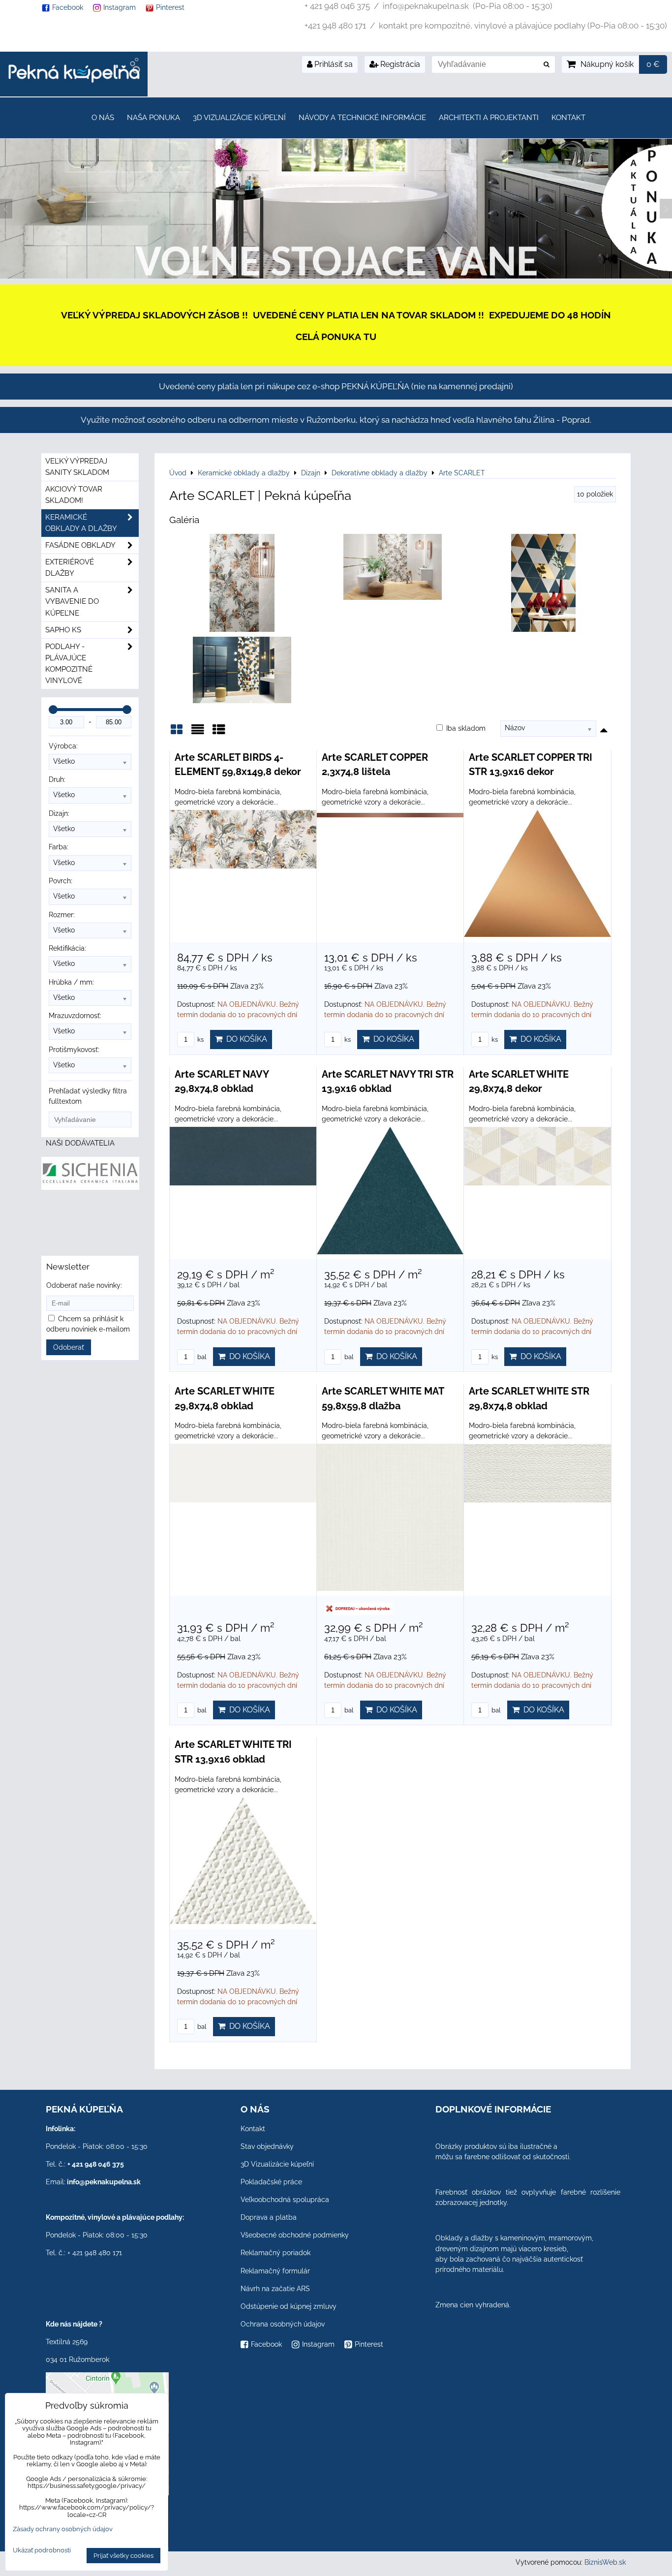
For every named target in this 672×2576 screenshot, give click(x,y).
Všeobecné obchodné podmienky (295, 2235)
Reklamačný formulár (275, 2271)
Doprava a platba (269, 2217)
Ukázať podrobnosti (42, 2550)
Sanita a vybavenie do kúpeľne (72, 601)
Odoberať (69, 1347)
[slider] (53, 710)
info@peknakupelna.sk (104, 2182)
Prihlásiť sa (333, 64)
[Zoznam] (198, 733)
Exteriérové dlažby (70, 568)
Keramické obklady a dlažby (81, 523)
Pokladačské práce (271, 2182)
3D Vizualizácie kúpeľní (239, 118)
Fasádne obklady (80, 545)
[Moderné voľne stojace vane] (336, 276)
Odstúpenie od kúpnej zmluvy (289, 2306)
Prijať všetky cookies (123, 2556)
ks (200, 1040)
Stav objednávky (267, 2146)
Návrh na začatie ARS (275, 2289)
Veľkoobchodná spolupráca (285, 2200)
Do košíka (245, 1039)
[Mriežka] (177, 733)
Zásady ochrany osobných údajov (63, 2529)
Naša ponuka (153, 118)
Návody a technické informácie (362, 118)
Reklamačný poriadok (275, 2253)
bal (201, 1357)
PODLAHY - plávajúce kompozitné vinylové (69, 664)
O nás (103, 118)
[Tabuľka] (219, 733)
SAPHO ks (63, 630)
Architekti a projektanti (489, 118)
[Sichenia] (90, 1187)
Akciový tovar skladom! (74, 495)
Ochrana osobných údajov (283, 2324)
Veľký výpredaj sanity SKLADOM (77, 467)
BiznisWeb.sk (605, 2562)
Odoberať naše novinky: (84, 1285)
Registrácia (399, 64)
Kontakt (568, 118)
